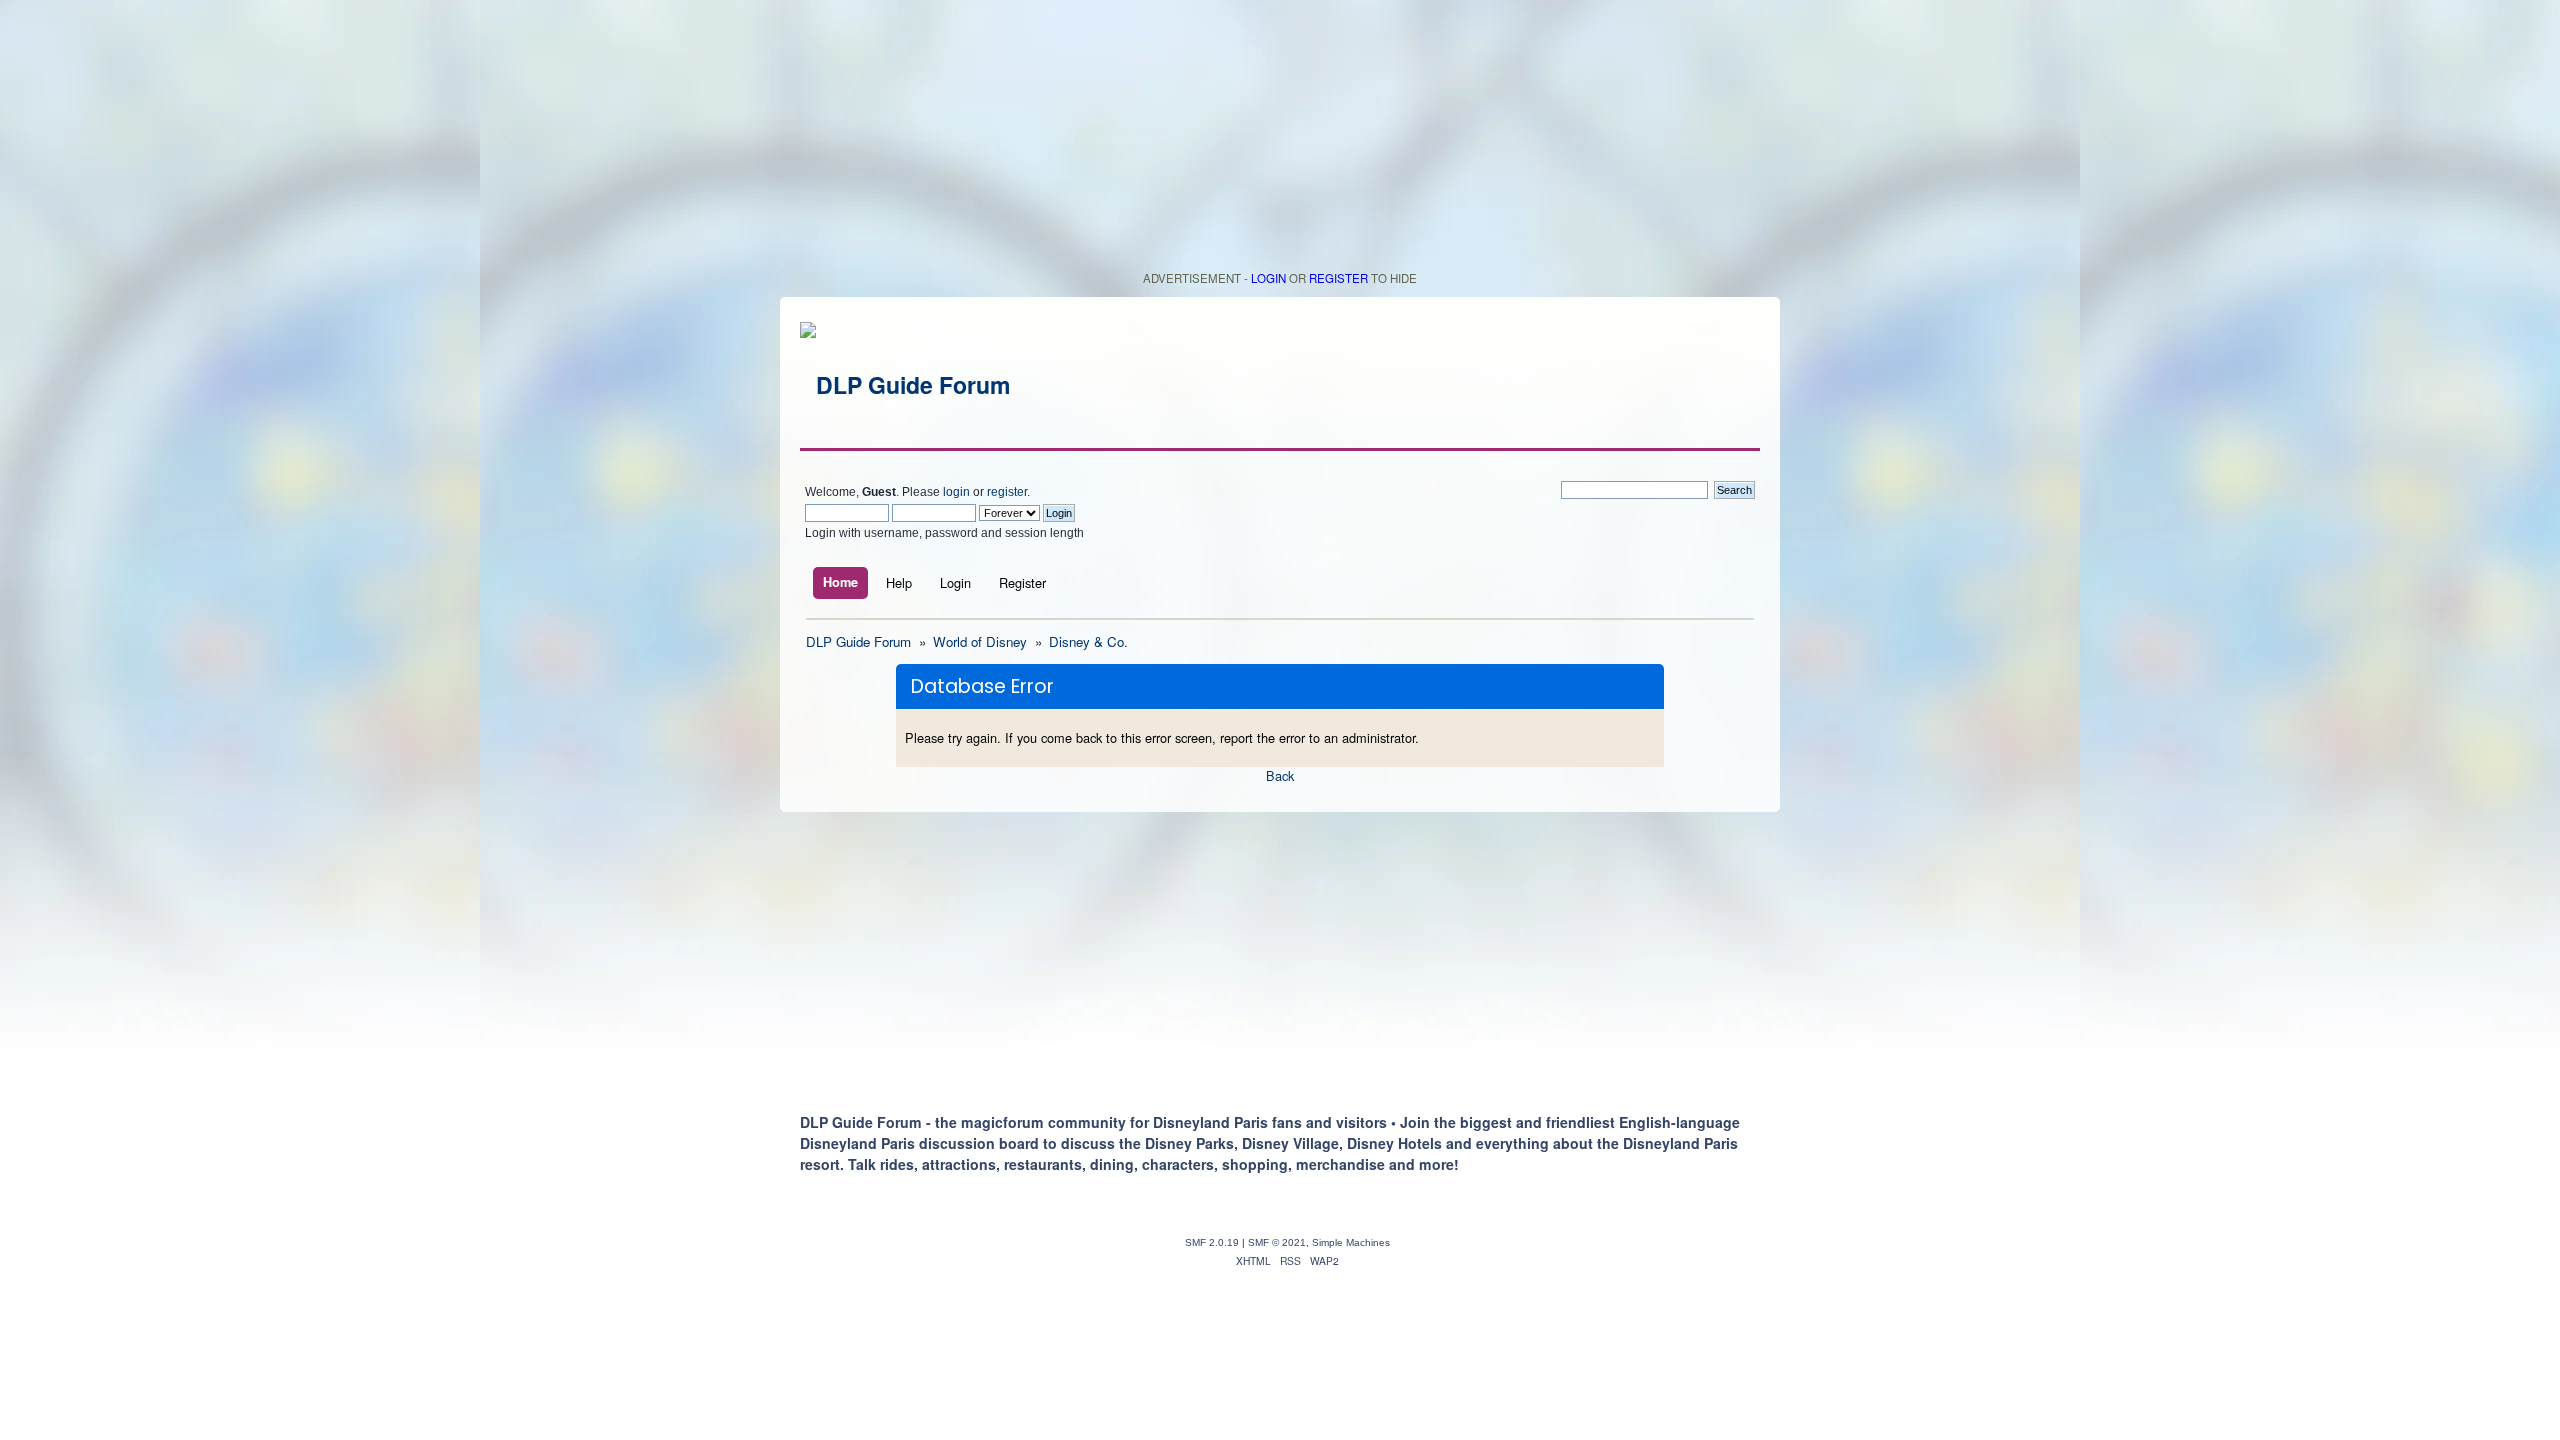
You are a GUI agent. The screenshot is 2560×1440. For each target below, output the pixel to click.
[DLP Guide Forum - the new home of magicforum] (905, 384)
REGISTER (1338, 278)
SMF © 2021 (1277, 1242)
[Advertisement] (1280, 140)
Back (1280, 775)
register (1007, 492)
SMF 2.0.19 (1212, 1242)
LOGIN (1268, 278)
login (956, 492)
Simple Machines (1351, 1242)
